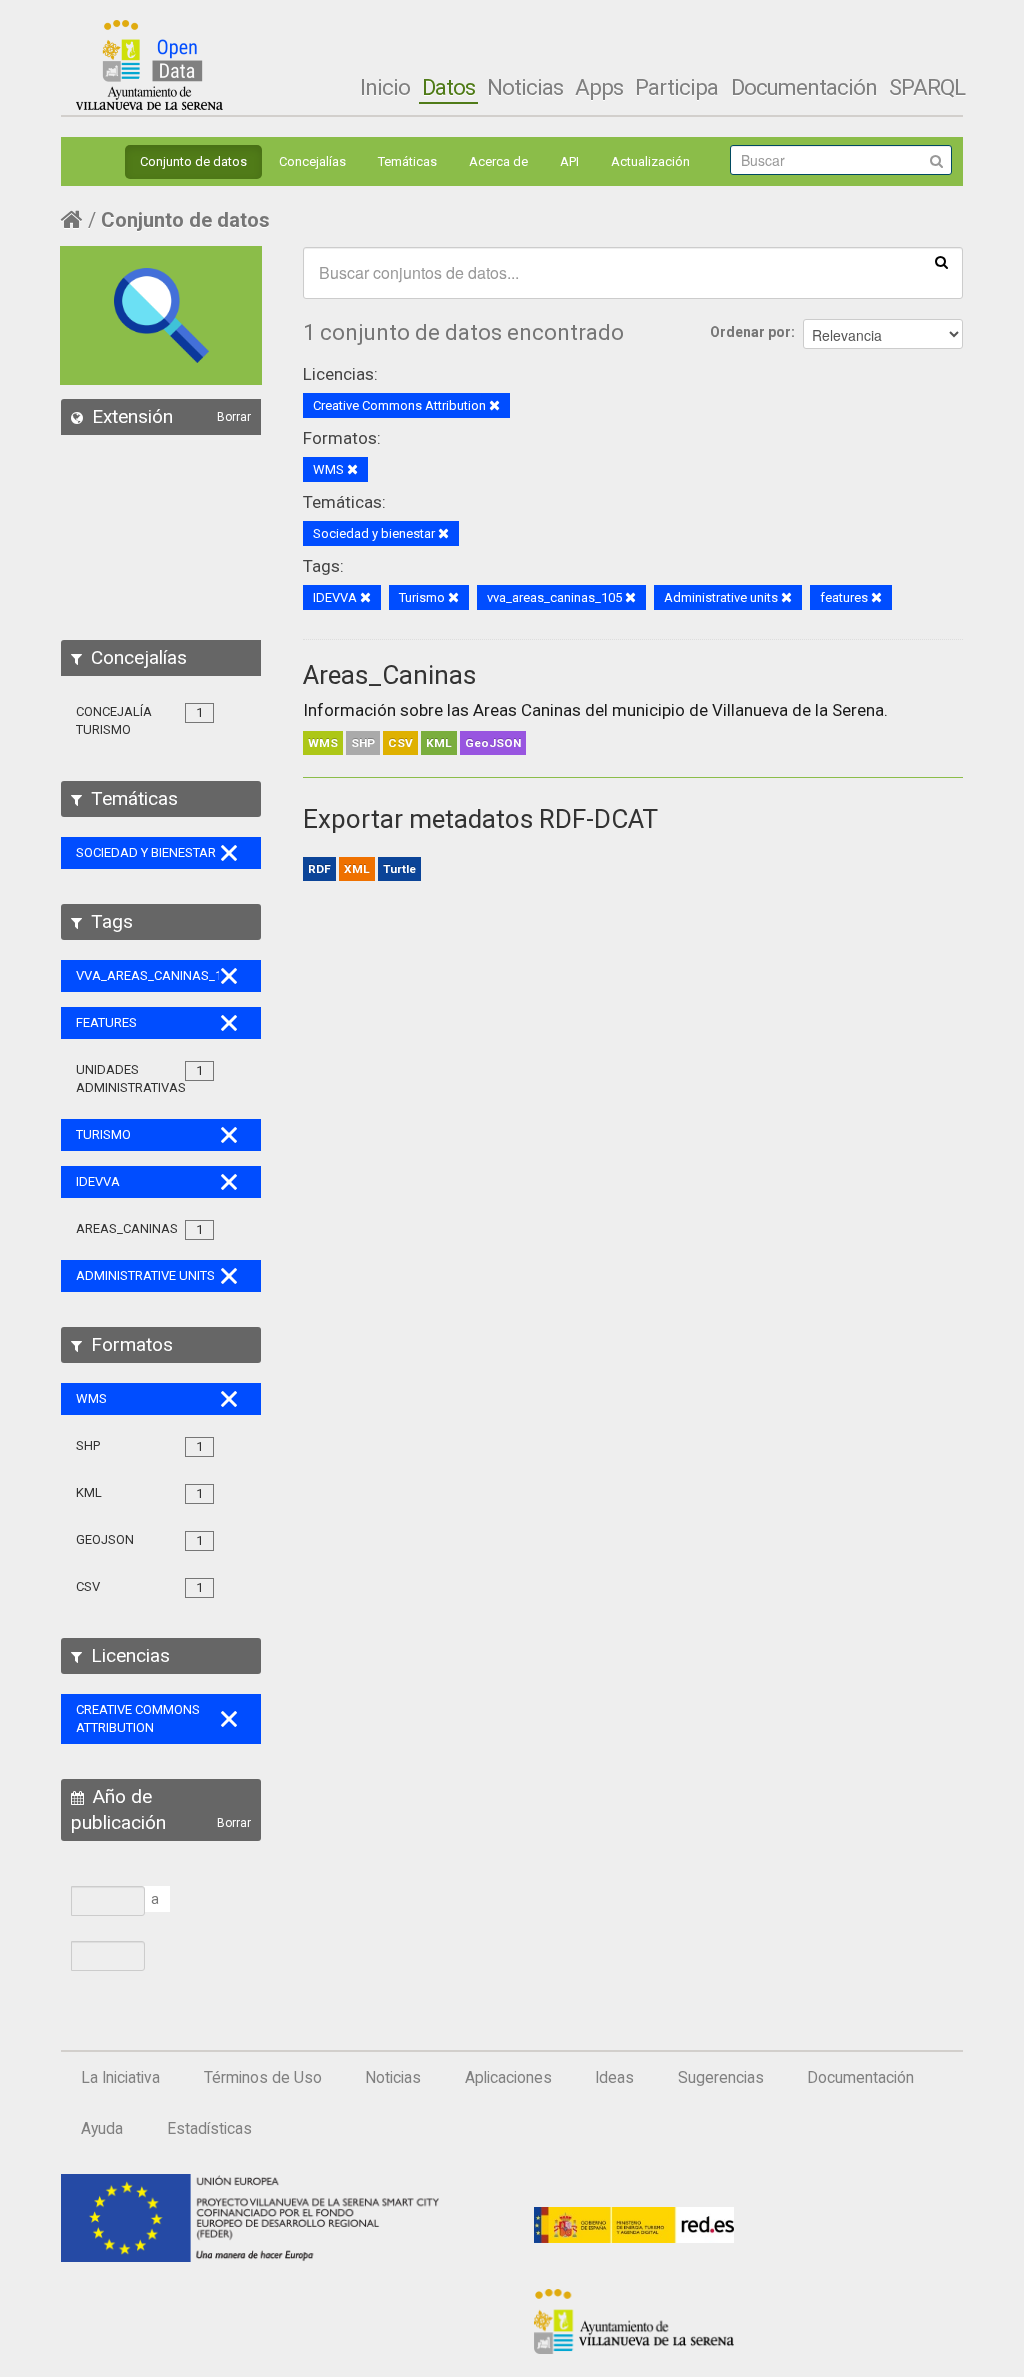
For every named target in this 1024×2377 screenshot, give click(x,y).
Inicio (385, 87)
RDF (319, 869)
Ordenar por (750, 332)
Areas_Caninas (389, 675)
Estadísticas (209, 2129)
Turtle (399, 869)
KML (439, 743)
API (569, 161)
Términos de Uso (263, 2078)
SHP (363, 743)
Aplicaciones (508, 2078)
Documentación (804, 87)
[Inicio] (149, 65)
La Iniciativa (120, 2078)
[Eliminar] (494, 406)
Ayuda (102, 2129)
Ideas (614, 2078)
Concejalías (312, 161)
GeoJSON (493, 743)
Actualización (650, 161)
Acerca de (498, 161)
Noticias (525, 87)
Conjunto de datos (193, 161)
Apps (599, 87)
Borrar (234, 417)
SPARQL (927, 87)
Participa (676, 87)
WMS (323, 743)
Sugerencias (721, 2078)
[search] (941, 261)
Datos (448, 87)
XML (357, 869)
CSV (400, 743)
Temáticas (407, 161)
